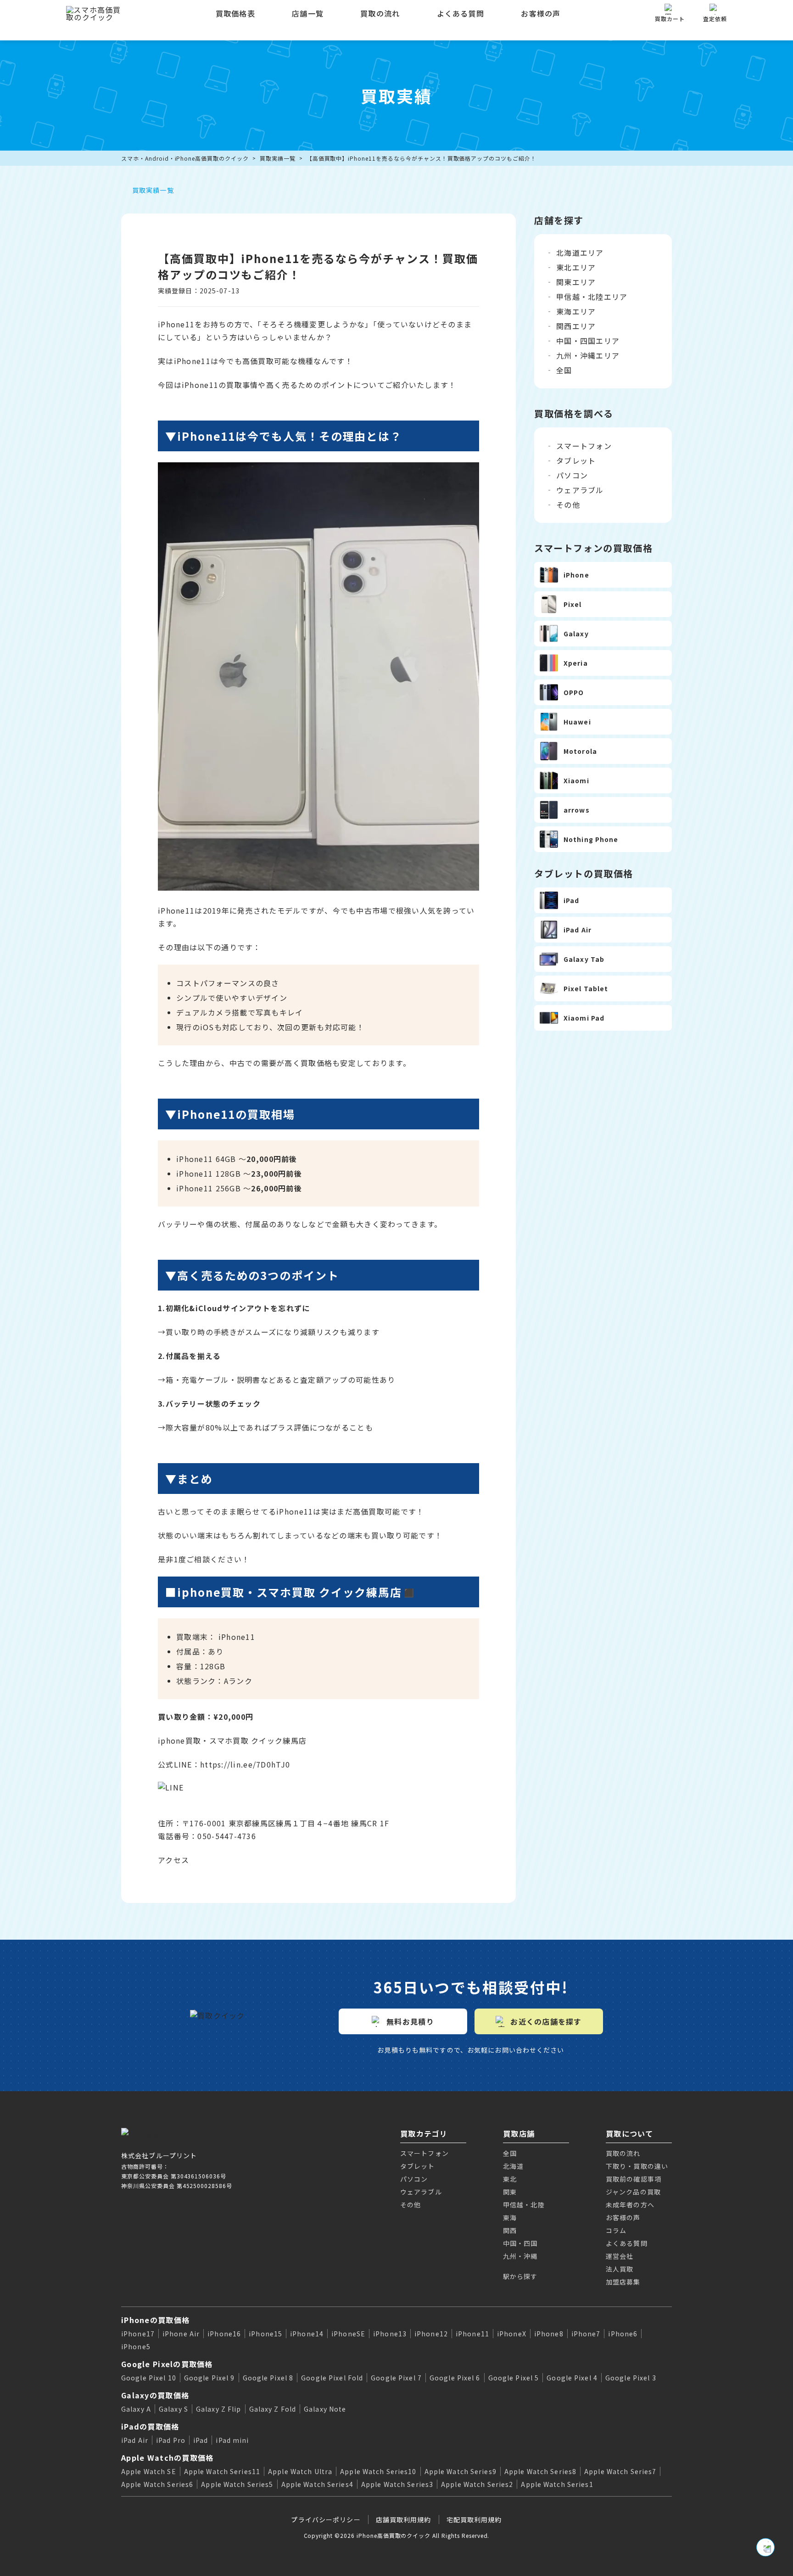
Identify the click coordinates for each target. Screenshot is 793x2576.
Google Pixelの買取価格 (167, 2364)
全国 (564, 370)
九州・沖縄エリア (588, 355)
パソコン (572, 475)
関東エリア (576, 282)
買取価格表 (235, 13)
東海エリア (576, 311)
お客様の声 (541, 13)
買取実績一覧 (278, 158)
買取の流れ (380, 13)
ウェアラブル (580, 490)
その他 (568, 505)
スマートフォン (584, 446)
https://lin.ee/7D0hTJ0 (245, 1764)
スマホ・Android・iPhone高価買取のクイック (185, 158)
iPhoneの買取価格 (155, 2320)
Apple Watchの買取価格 (167, 2458)
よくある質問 (461, 13)
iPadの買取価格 (150, 2426)
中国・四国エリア (588, 341)
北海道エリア (580, 253)
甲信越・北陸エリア (592, 297)
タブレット (576, 460)
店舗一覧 (308, 13)
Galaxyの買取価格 (155, 2395)
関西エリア (576, 326)
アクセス (173, 1860)
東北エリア (576, 267)
